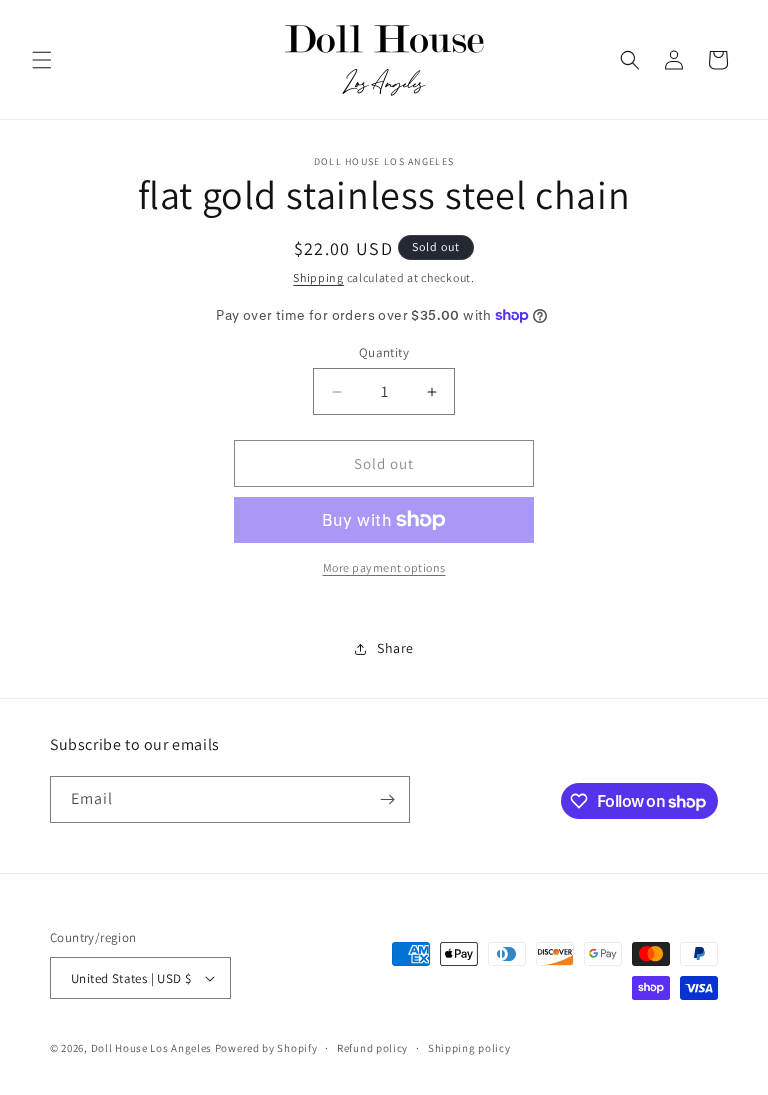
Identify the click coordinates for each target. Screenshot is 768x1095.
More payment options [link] (384, 567)
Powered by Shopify (266, 1048)
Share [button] (395, 648)
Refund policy (372, 1048)
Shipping (318, 277)
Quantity (384, 352)
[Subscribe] (387, 799)
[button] (42, 60)
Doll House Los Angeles (151, 1048)
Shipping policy (469, 1048)
